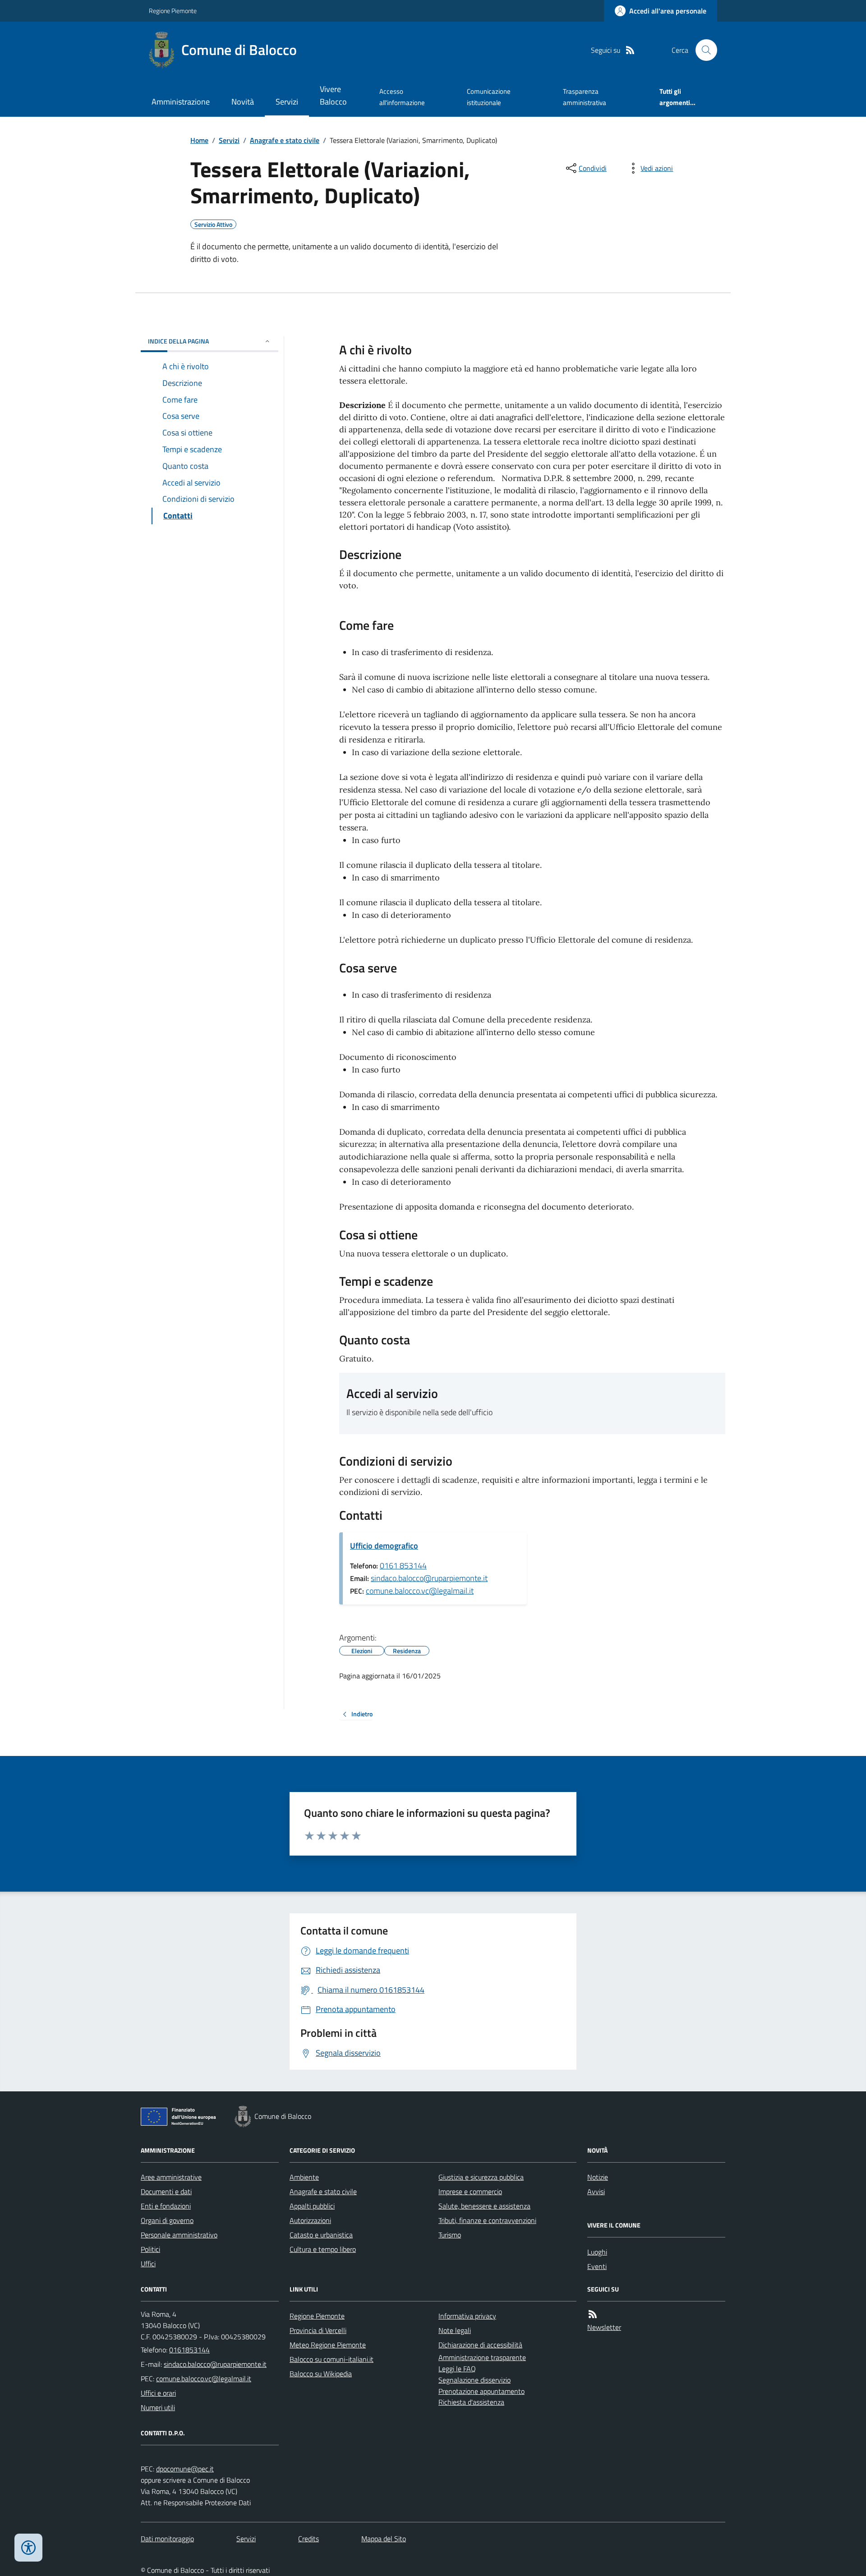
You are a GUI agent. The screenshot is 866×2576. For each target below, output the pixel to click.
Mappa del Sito (384, 2539)
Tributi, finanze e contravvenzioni (487, 2220)
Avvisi (596, 2191)
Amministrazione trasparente (482, 2357)
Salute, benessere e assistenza (484, 2206)
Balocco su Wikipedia (321, 2374)
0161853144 (189, 2350)
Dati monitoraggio (167, 2539)
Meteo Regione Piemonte (328, 2345)
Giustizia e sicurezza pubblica (481, 2177)
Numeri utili (158, 2407)
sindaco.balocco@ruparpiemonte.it (429, 1578)
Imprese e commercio (470, 2191)
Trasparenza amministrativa (585, 97)
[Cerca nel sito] (703, 50)
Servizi (287, 102)
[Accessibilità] (28, 2548)
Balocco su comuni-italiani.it (332, 2359)
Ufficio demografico (384, 1546)
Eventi (597, 2266)
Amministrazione (181, 102)
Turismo (450, 2235)
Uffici (148, 2264)
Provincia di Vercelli (318, 2330)
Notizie (598, 2177)
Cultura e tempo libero (323, 2249)
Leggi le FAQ (457, 2369)
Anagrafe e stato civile (285, 140)
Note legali (455, 2330)
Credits (309, 2539)
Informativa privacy (467, 2316)
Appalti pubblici (312, 2206)
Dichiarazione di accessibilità (480, 2345)
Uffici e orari (158, 2393)
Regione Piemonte (173, 11)
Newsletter (604, 2327)
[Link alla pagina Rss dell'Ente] (593, 2314)
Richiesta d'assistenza (471, 2402)
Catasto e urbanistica (321, 2235)
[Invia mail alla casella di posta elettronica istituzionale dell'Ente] (215, 2364)
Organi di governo (167, 2220)
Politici (150, 2249)
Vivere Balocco (333, 95)
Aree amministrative (171, 2177)
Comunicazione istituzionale (489, 97)
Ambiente (304, 2177)
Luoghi (597, 2252)
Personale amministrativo (179, 2235)
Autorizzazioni (310, 2220)
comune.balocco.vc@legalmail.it (420, 1591)
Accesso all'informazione (402, 97)
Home (199, 140)
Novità (243, 102)
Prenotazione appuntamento (481, 2391)
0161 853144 (403, 1565)
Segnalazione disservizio (474, 2380)
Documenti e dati (166, 2191)
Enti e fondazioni (166, 2206)
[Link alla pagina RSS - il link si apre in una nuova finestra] (630, 50)
